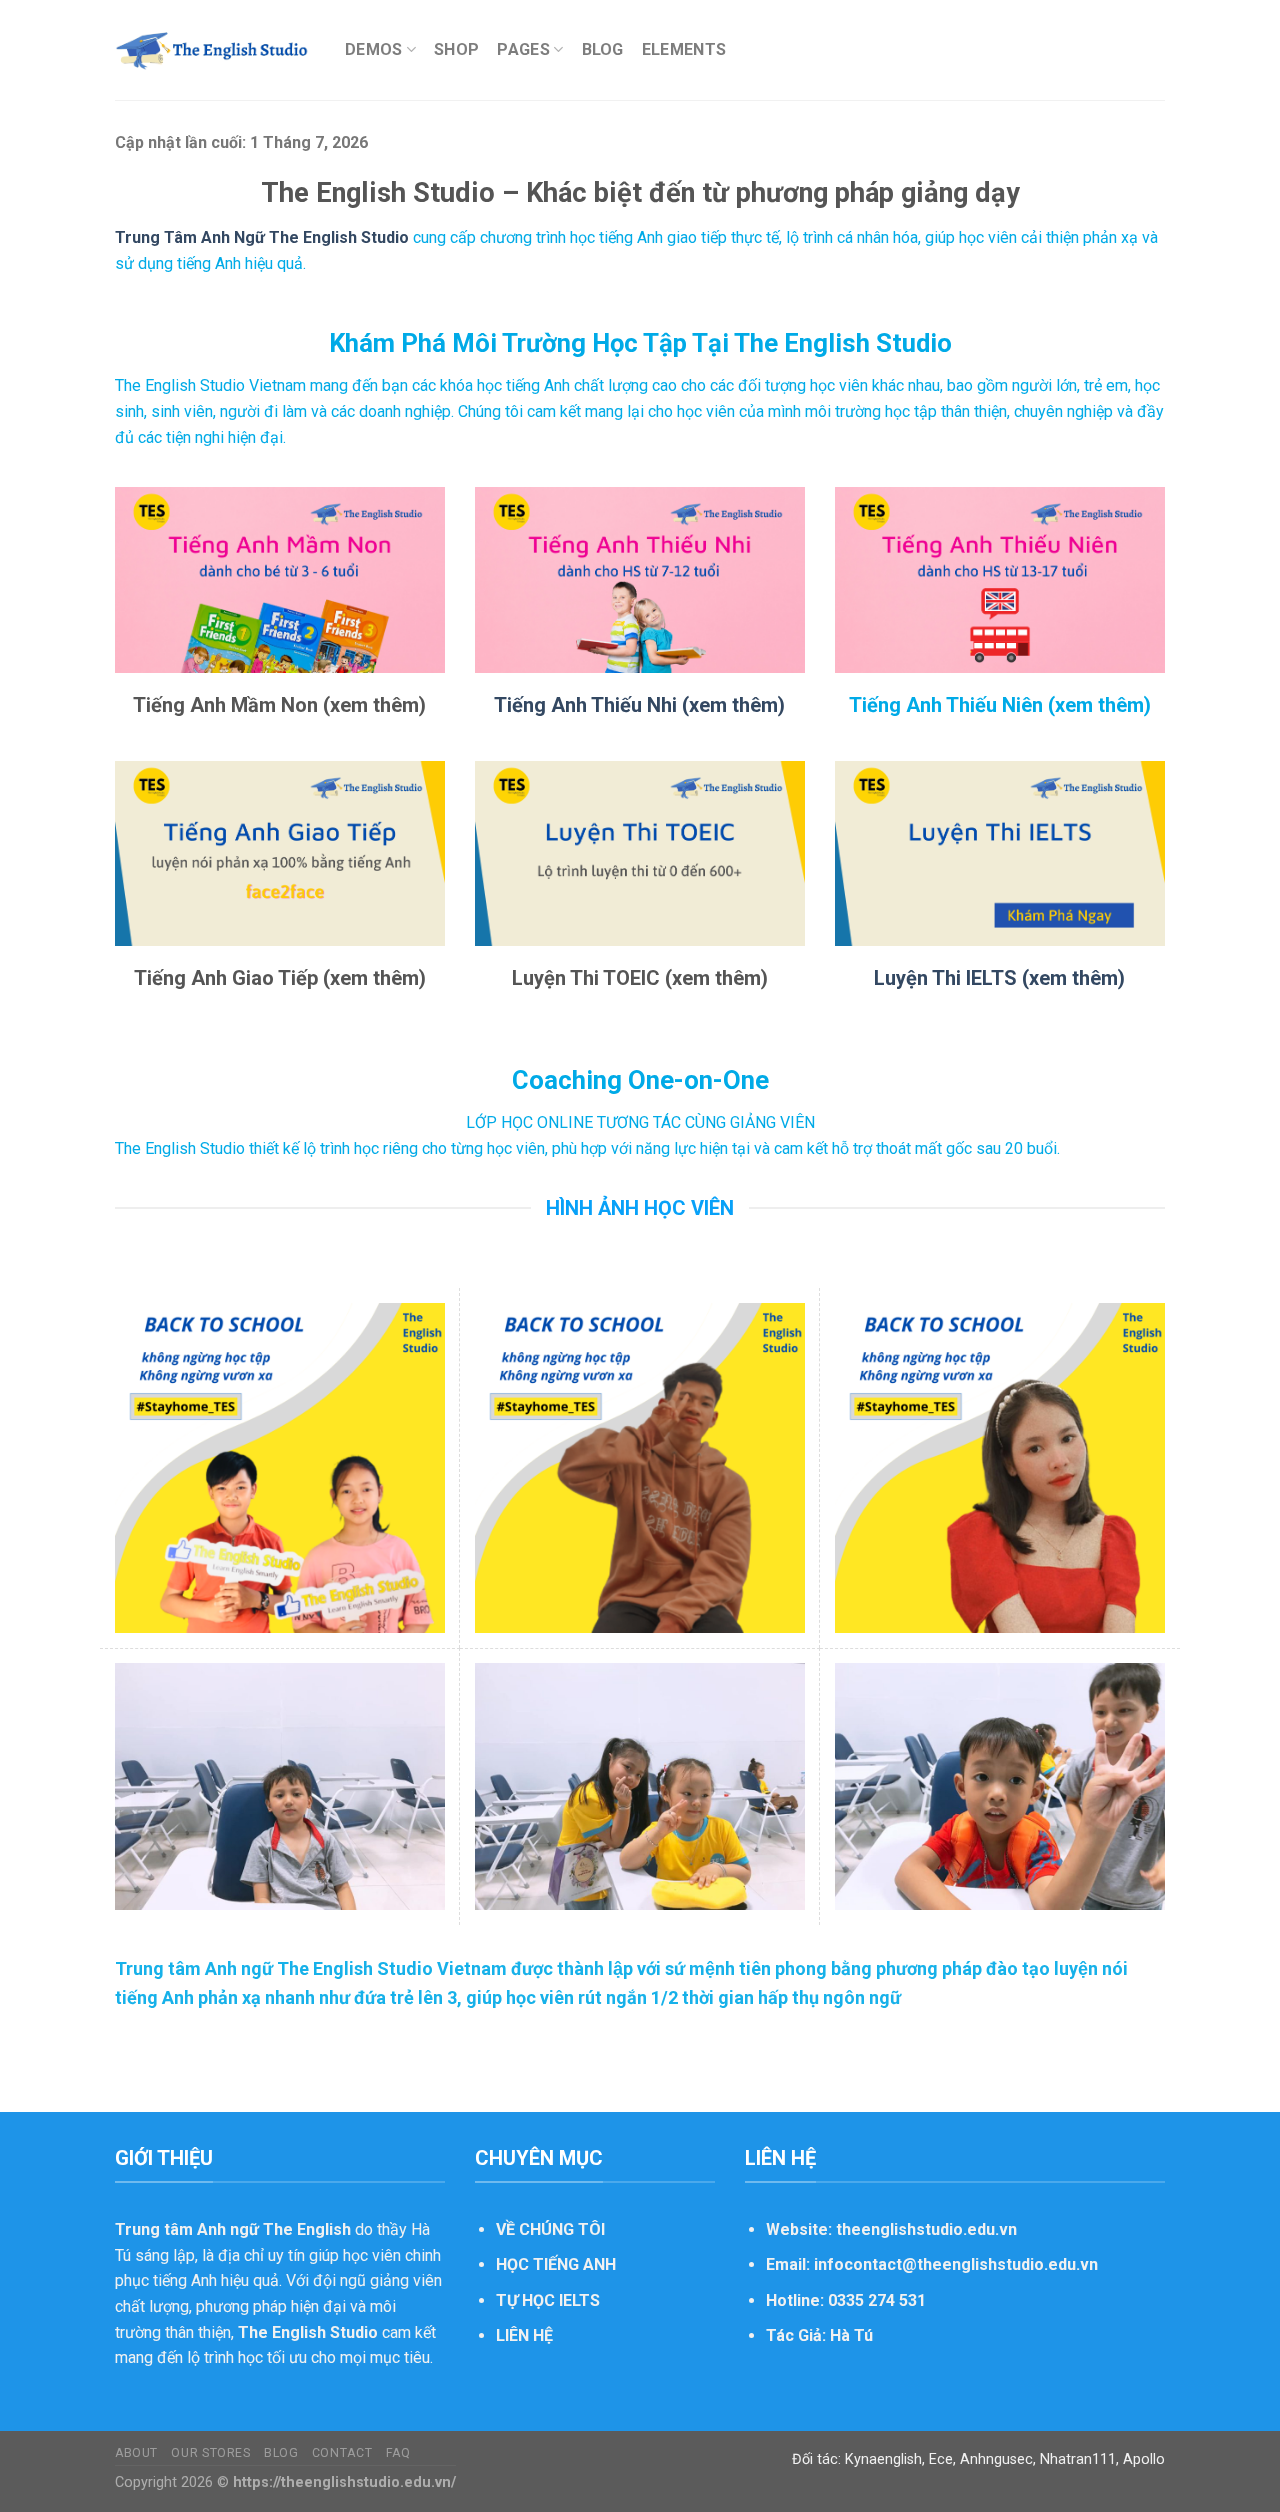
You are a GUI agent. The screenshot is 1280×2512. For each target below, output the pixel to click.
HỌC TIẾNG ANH (556, 2264)
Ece (941, 2459)
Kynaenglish (883, 2459)
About (136, 2453)
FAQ (398, 2453)
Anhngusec (996, 2459)
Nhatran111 (1078, 2459)
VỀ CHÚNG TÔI (550, 2229)
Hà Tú (851, 2335)
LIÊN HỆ (524, 2335)
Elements (684, 49)
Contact (342, 2453)
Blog (603, 49)
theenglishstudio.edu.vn (926, 2229)
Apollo (1144, 2459)
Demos (374, 49)
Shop (456, 49)
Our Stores (210, 2453)
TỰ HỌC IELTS (548, 2300)
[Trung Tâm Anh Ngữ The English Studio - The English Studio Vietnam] (215, 50)
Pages (523, 49)
